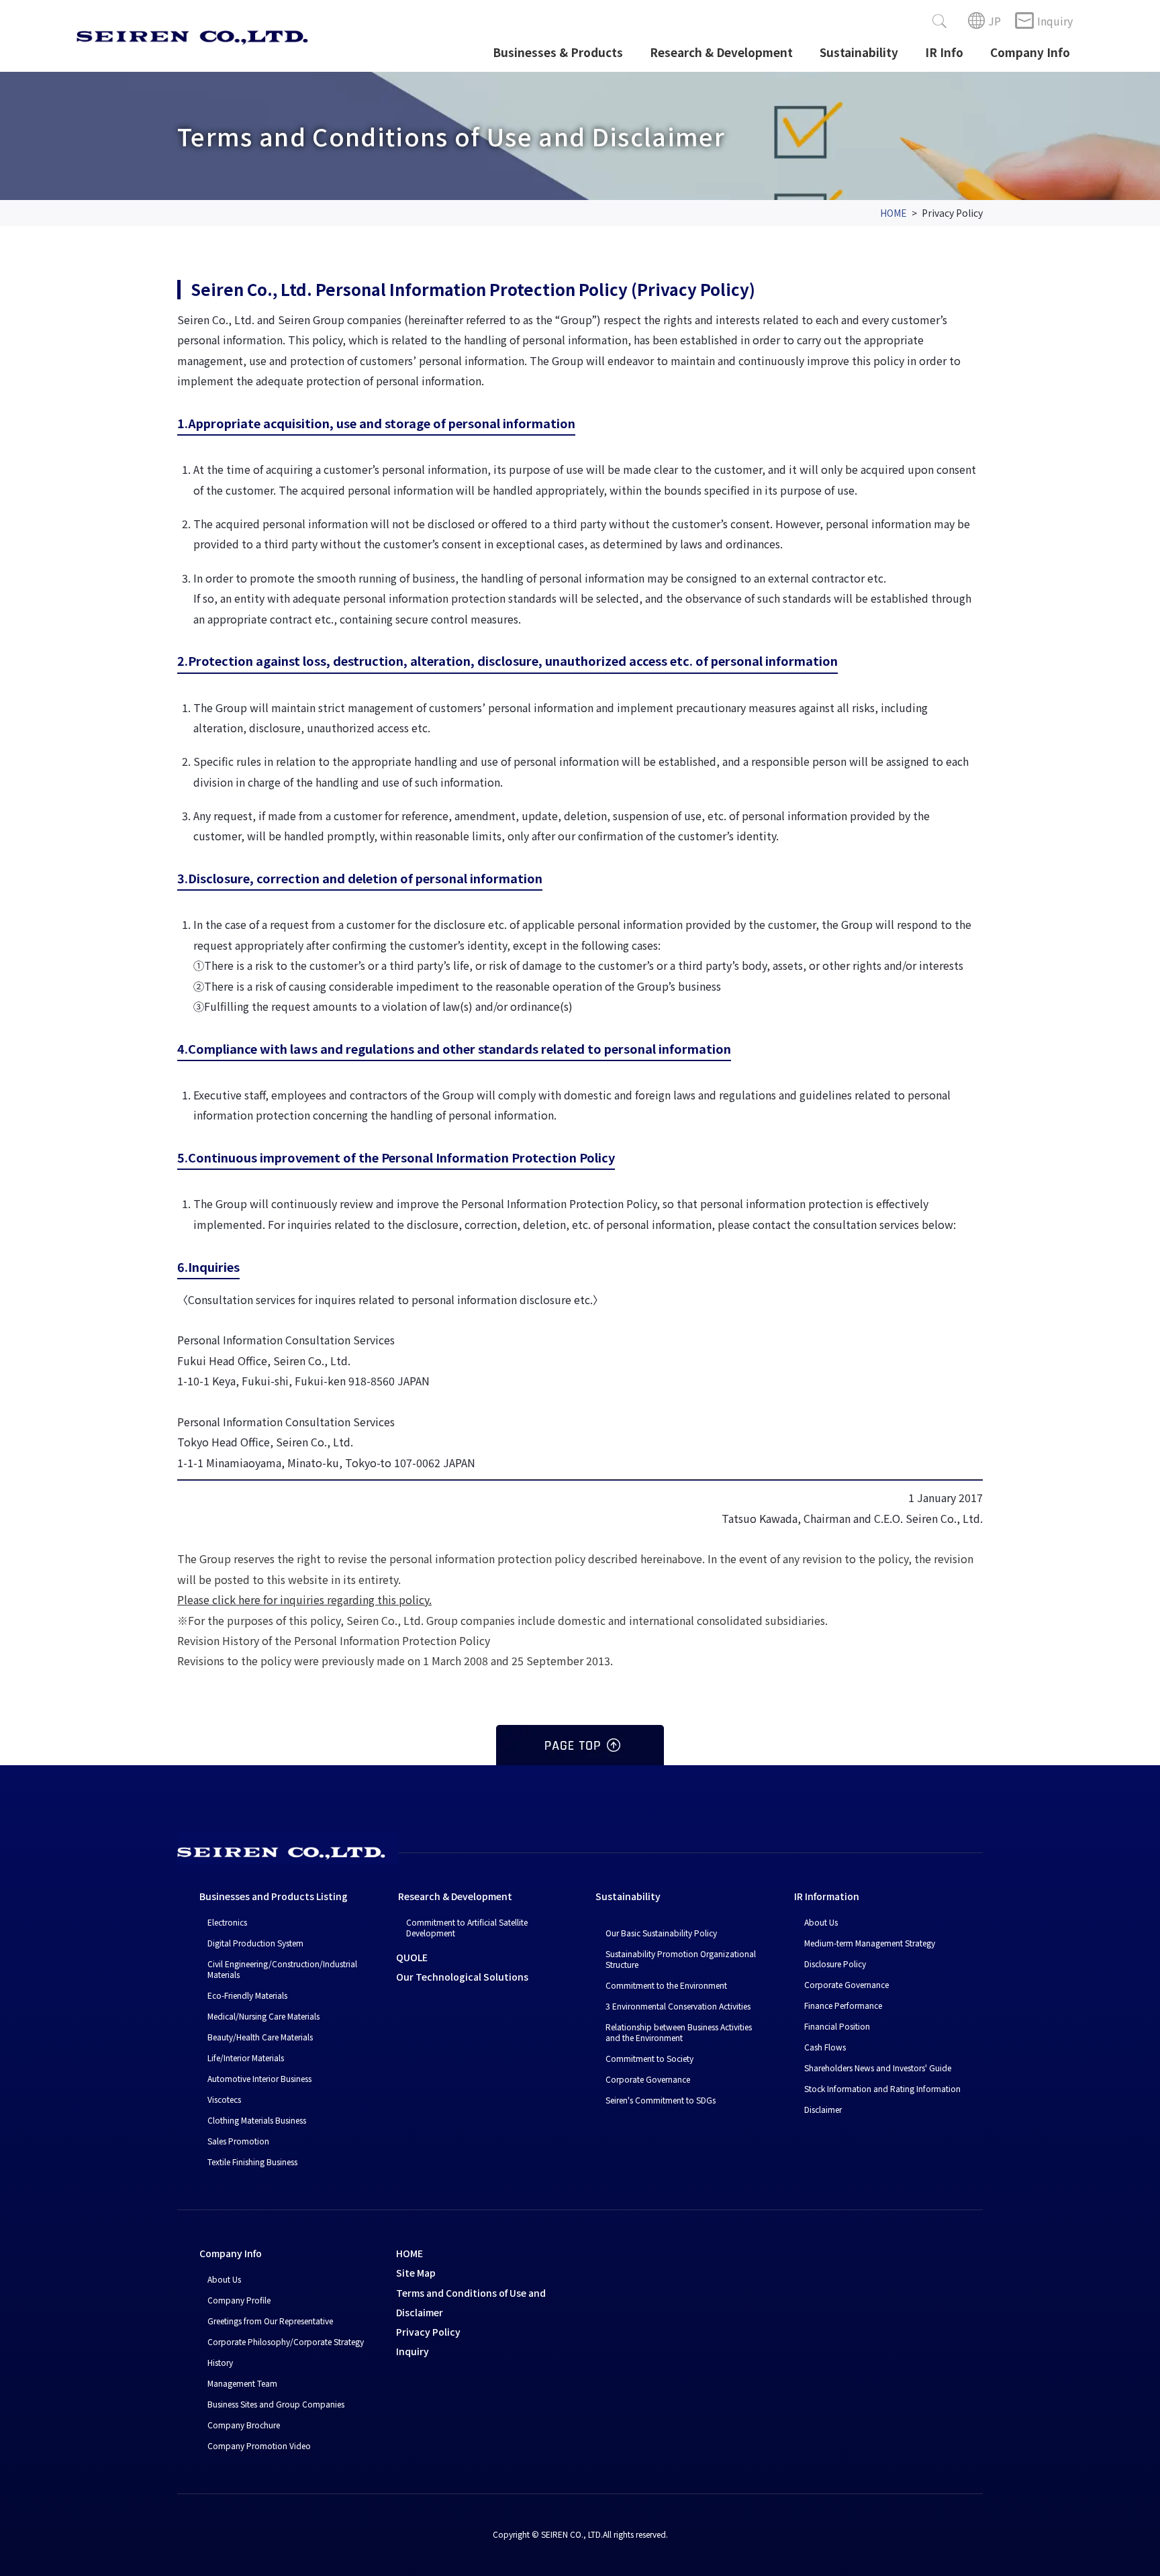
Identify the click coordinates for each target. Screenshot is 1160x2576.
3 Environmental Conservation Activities (678, 2006)
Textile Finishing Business (252, 2162)
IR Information (827, 1896)
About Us (821, 1922)
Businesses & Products (558, 52)
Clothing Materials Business (257, 2120)
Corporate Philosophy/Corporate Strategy (286, 2341)
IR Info (944, 52)
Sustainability (859, 52)
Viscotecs (224, 2099)
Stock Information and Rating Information (882, 2088)
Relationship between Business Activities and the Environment (679, 2032)
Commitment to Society (649, 2058)
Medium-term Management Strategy (870, 1943)
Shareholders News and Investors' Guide (878, 2068)
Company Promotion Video (259, 2445)
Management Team (242, 2383)
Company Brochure (244, 2425)
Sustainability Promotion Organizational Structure (681, 1959)
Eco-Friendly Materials (247, 1995)
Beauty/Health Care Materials (260, 2037)
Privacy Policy (428, 2332)
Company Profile (239, 2300)
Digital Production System (255, 1943)
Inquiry (1055, 21)
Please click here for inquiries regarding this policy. (304, 1599)
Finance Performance (843, 2005)
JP (995, 21)
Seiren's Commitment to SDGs (661, 2100)
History (220, 2362)
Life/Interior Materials (246, 2058)
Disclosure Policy (835, 1964)
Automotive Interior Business (259, 2078)
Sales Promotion (238, 2141)
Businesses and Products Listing (274, 1896)
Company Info (1030, 52)
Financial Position (837, 2026)
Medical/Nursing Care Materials (263, 2016)
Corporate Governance (648, 2079)
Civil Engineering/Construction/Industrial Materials (282, 1969)
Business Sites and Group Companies (276, 2404)
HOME (893, 213)
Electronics (227, 1922)
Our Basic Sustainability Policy (661, 1933)
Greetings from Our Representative (270, 2321)
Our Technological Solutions (462, 1977)
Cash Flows (825, 2047)
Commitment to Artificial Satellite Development (467, 1927)
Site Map (416, 2273)
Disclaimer (823, 2109)
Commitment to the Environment (666, 1985)
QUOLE (412, 1957)
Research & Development (721, 52)
